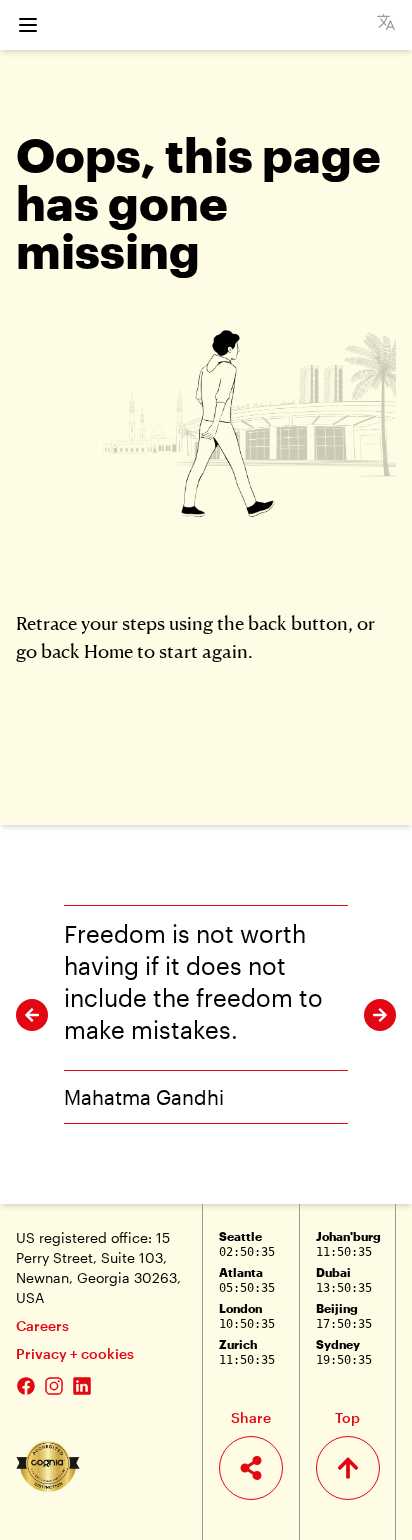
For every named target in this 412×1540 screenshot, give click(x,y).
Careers (42, 1325)
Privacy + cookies (75, 1353)
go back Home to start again (132, 650)
